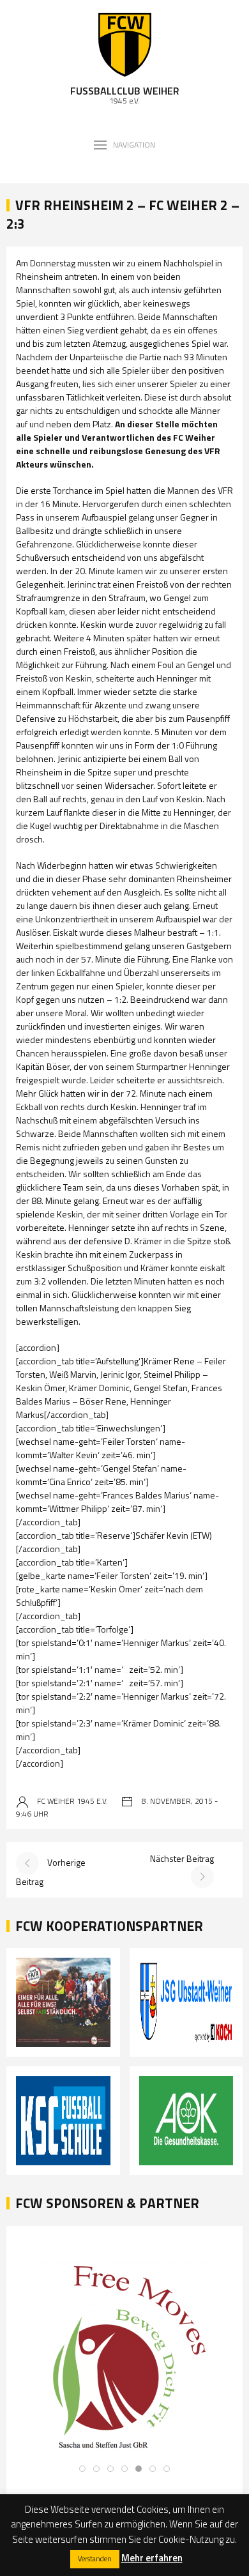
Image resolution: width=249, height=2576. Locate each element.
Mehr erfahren (152, 2558)
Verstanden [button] (95, 2559)
